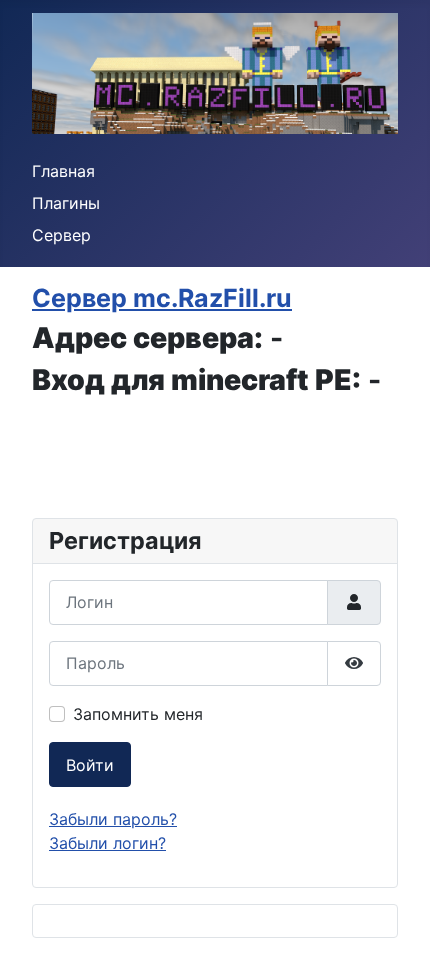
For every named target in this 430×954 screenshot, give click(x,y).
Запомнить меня (138, 714)
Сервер (61, 235)
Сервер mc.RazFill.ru (162, 298)
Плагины (66, 203)
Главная (63, 171)
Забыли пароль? (113, 819)
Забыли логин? (107, 843)
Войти (90, 765)
